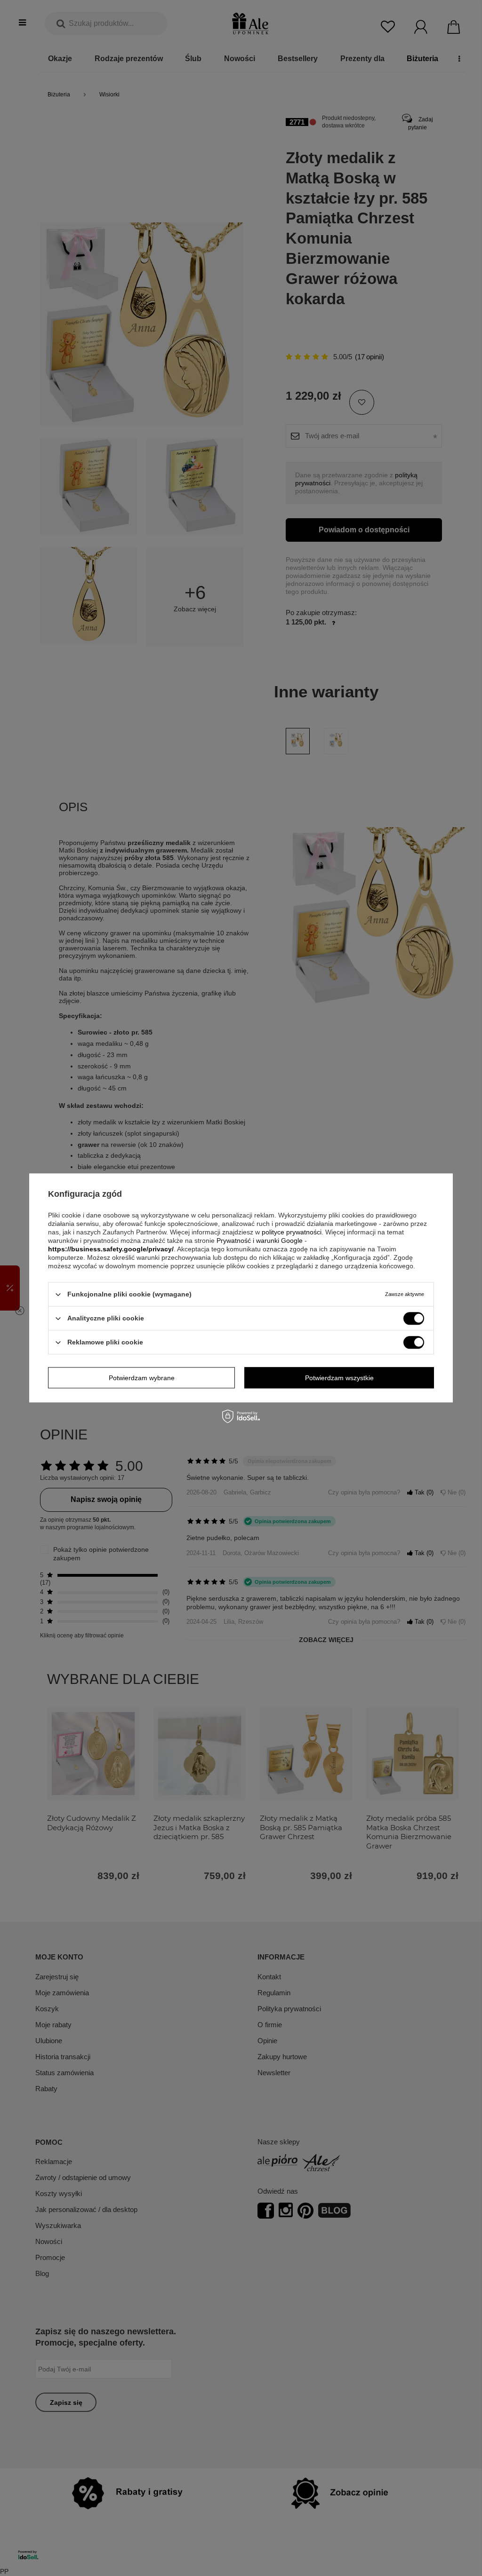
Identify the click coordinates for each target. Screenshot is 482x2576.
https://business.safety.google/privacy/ (111, 1249)
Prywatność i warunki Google (260, 1241)
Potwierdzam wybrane (142, 1378)
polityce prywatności (292, 1232)
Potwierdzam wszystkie (339, 1378)
